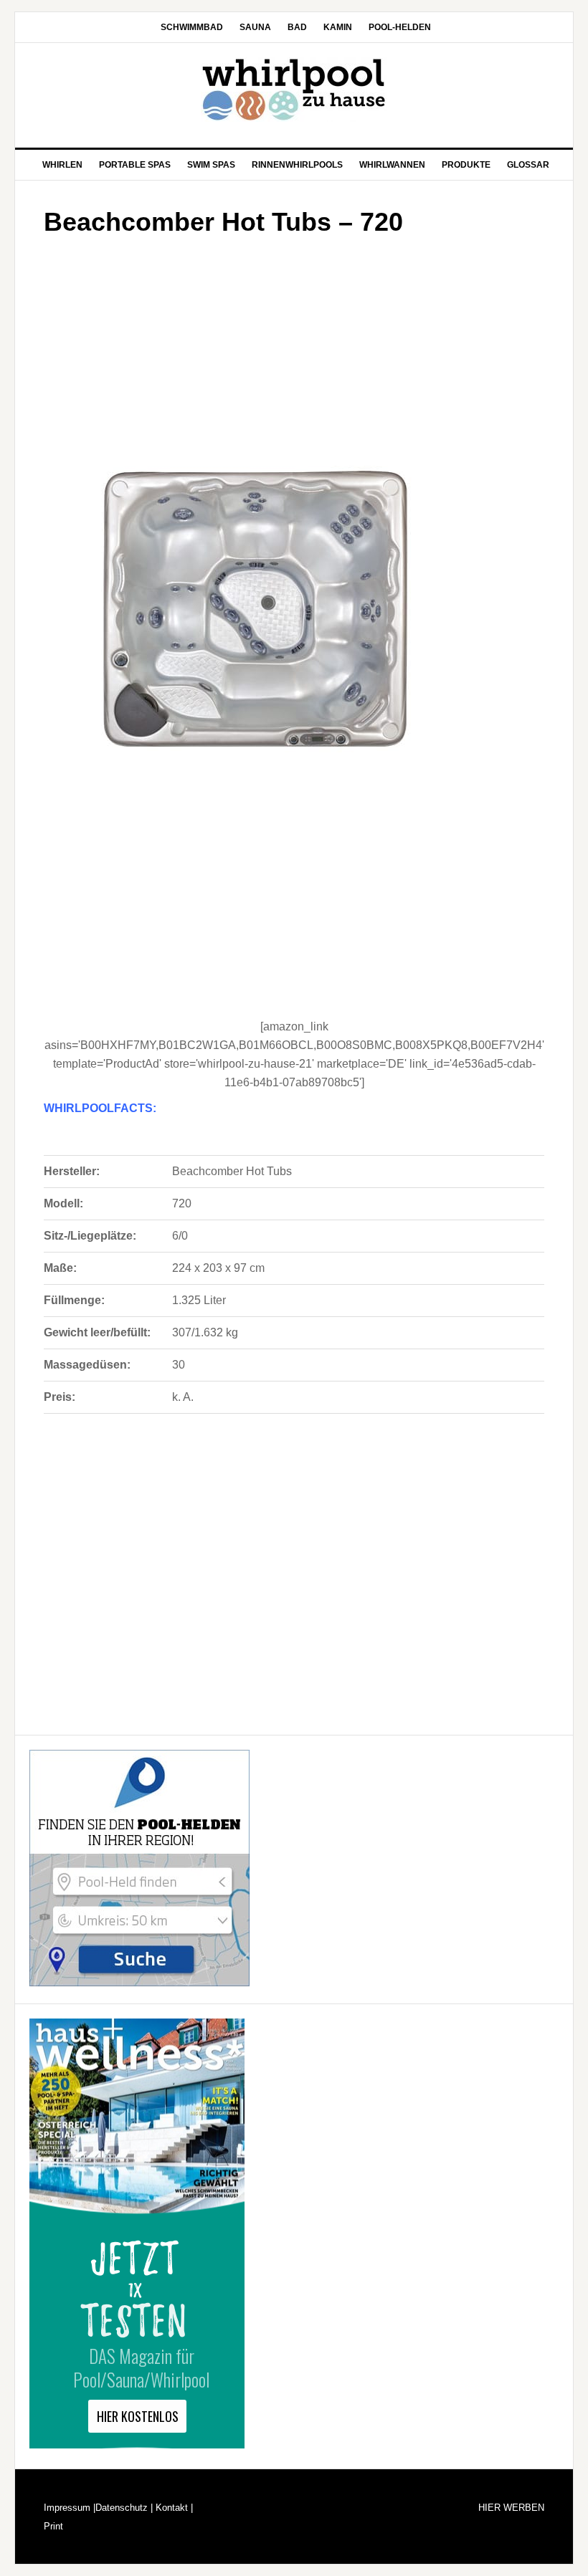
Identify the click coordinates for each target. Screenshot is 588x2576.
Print (53, 2526)
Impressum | (70, 2508)
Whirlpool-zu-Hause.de (294, 90)
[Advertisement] (294, 347)
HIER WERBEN (511, 2508)
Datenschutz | (124, 2508)
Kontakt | (173, 2508)
